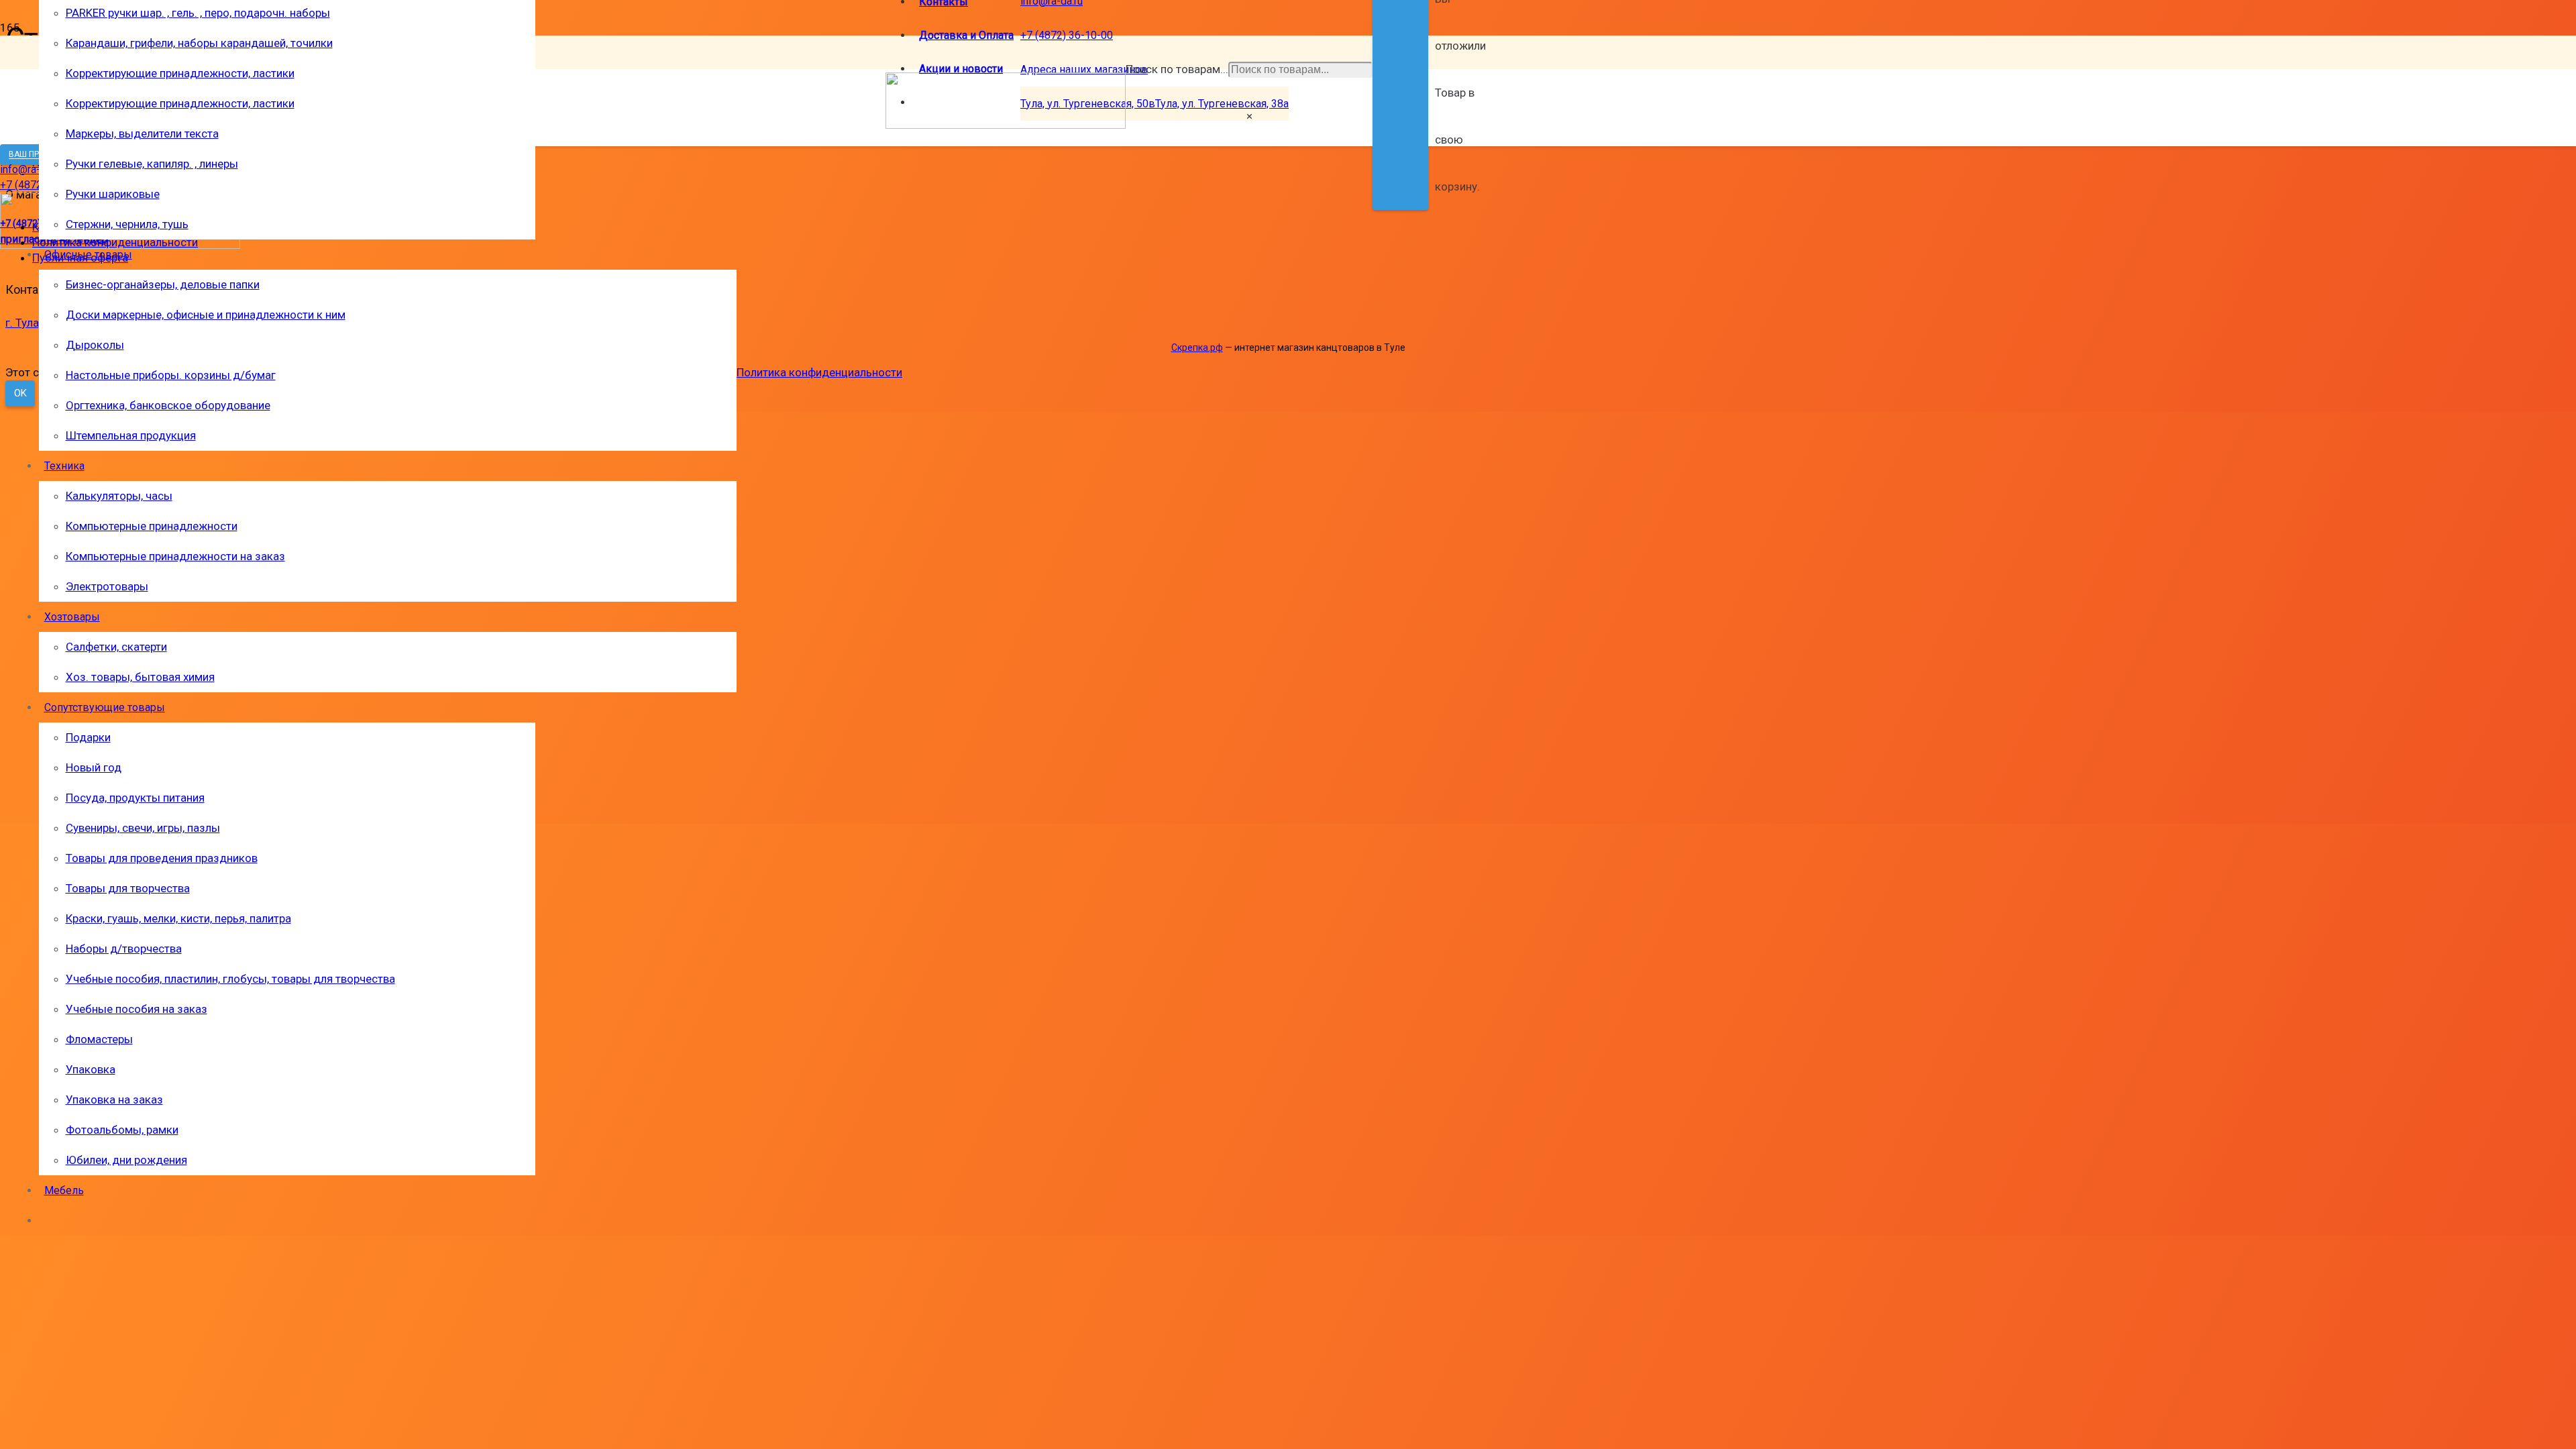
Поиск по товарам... (1177, 69)
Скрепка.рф (1197, 347)
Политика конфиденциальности (819, 372)
